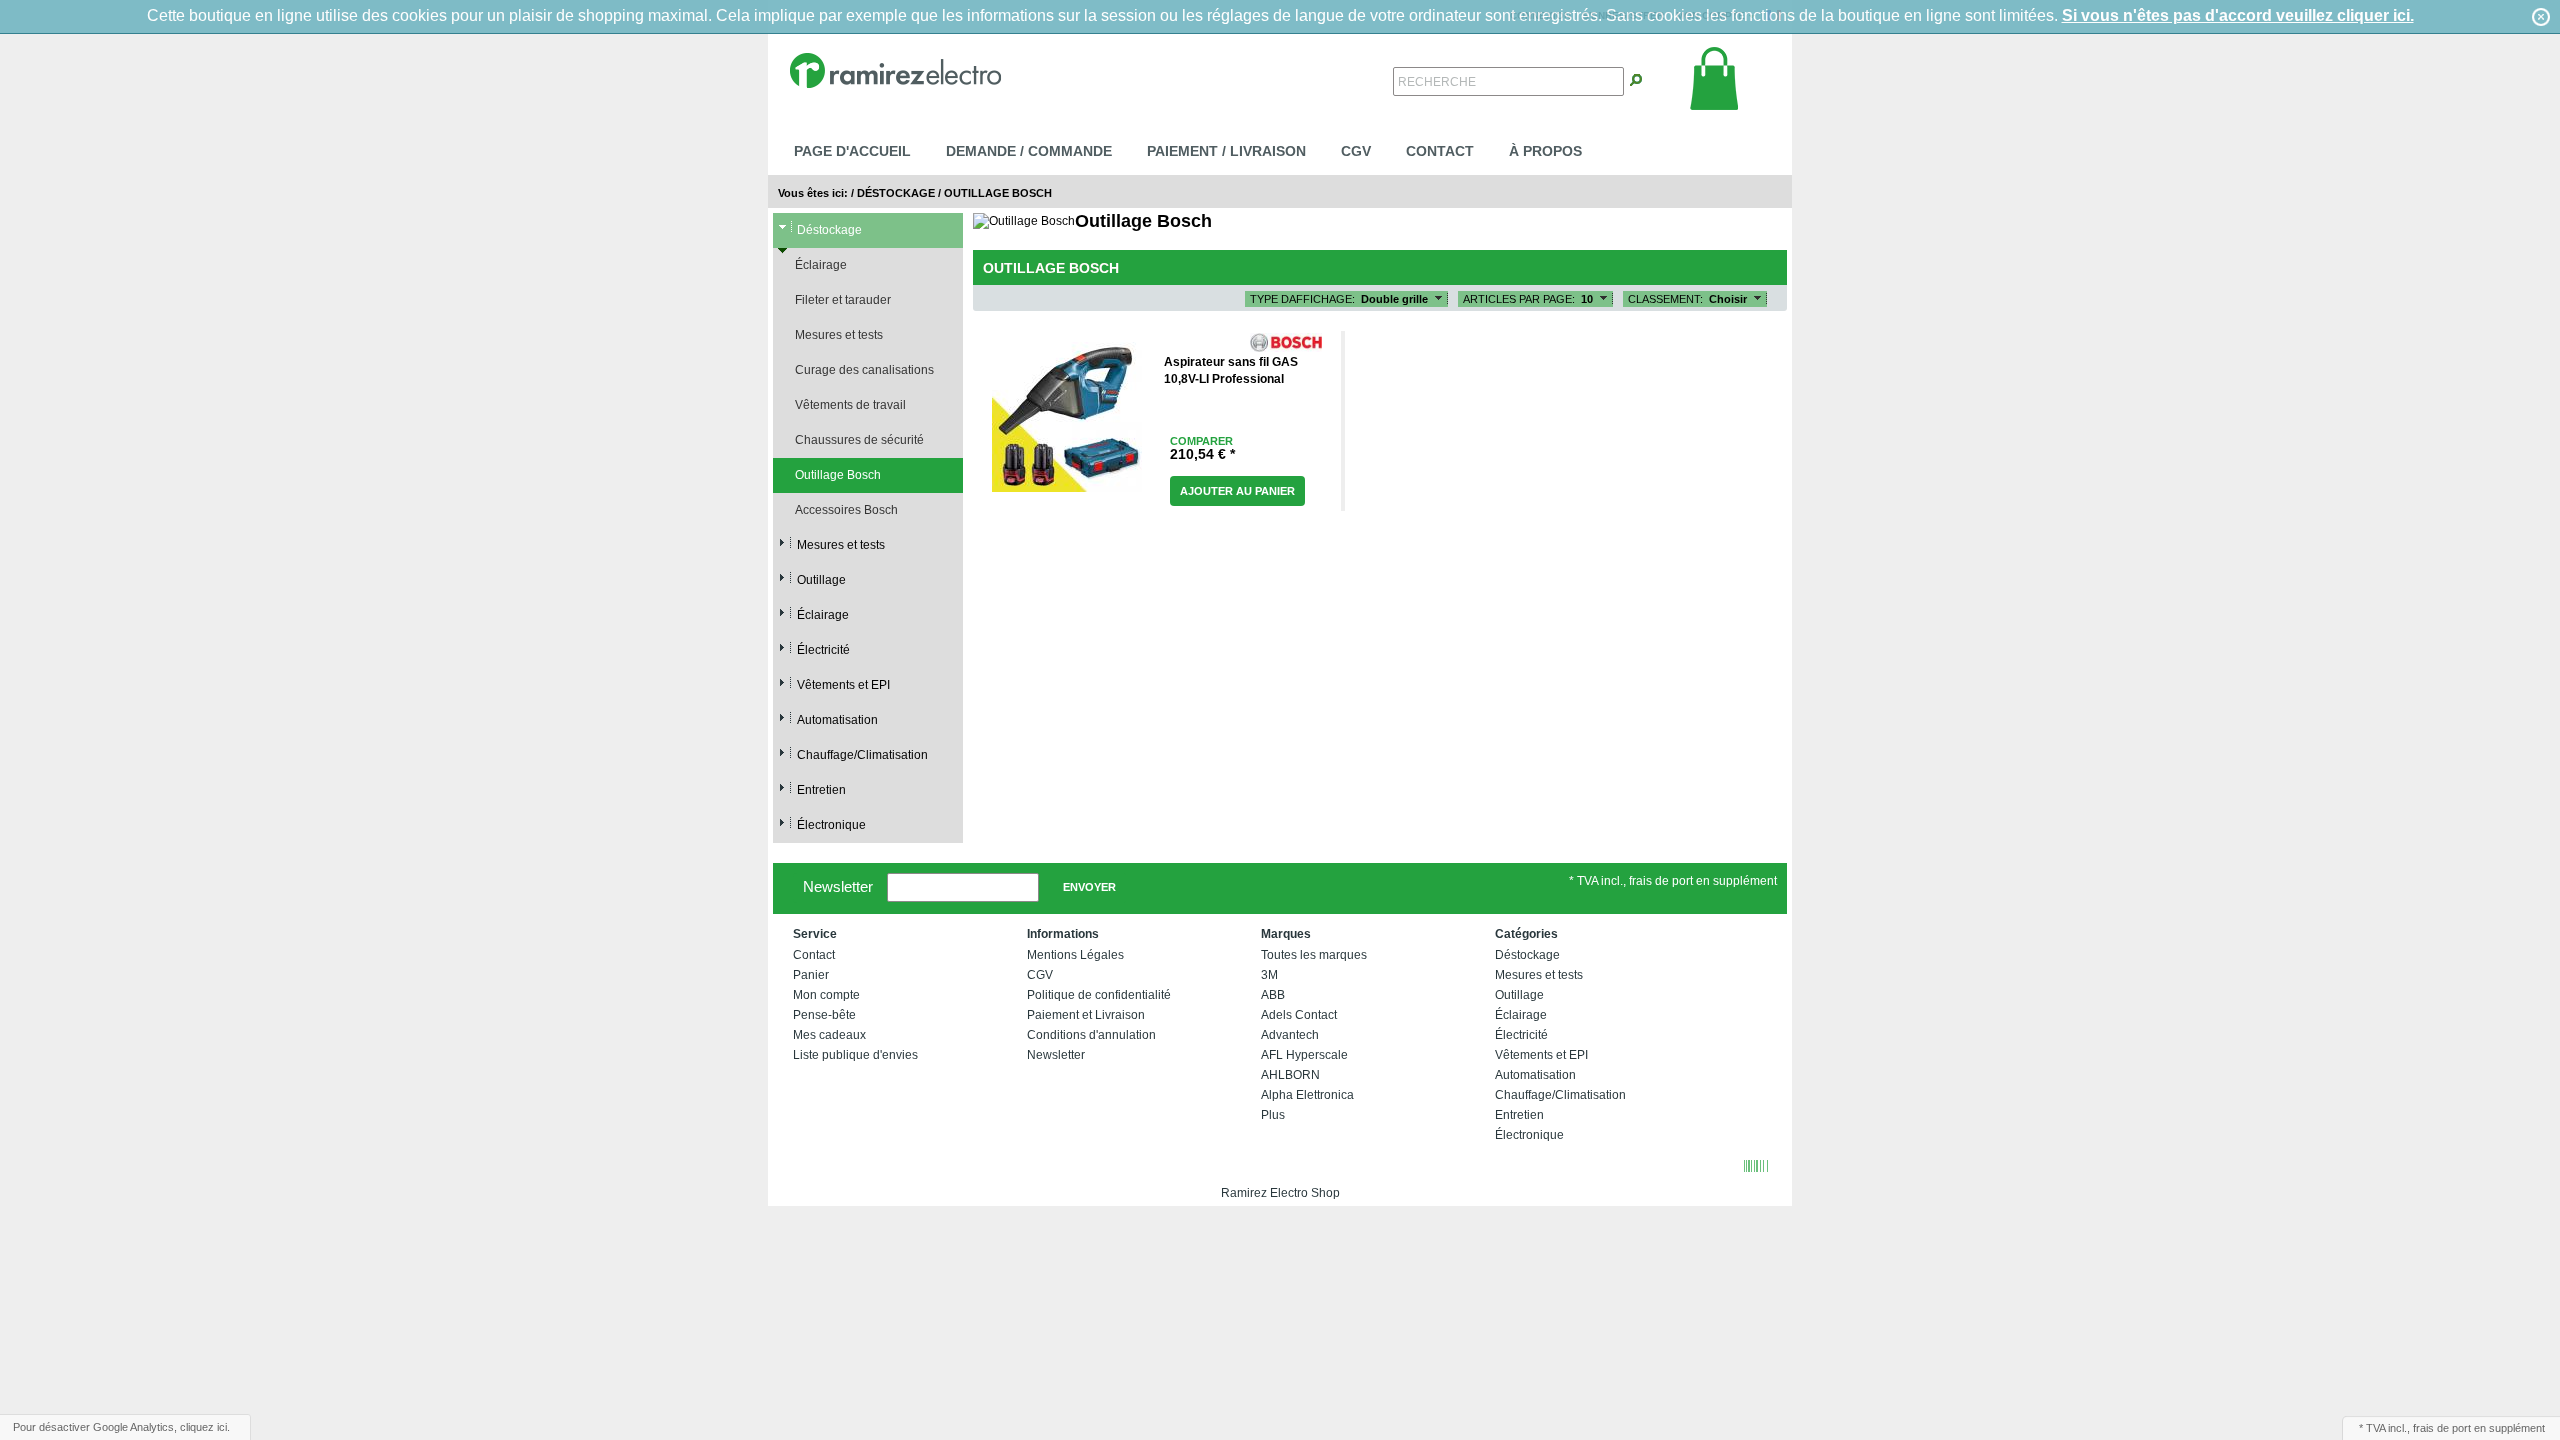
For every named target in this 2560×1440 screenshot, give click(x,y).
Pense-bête (824, 1015)
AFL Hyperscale (1304, 1055)
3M (1269, 975)
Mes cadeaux (829, 1035)
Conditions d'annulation (1091, 1035)
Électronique (831, 825)
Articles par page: (1519, 299)
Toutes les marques (1314, 955)
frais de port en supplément (2479, 1428)
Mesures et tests (839, 335)
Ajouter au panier (1237, 491)
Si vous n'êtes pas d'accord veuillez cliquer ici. (2238, 15)
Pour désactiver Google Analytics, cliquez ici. (121, 1427)
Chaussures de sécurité (859, 440)
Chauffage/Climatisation (862, 755)
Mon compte (826, 995)
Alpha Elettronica (1307, 1095)
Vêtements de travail (850, 405)
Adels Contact (1299, 1015)
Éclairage (821, 265)
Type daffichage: (1302, 299)
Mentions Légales (1075, 955)
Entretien (821, 790)
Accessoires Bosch (846, 510)
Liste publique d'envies (855, 1055)
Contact (1440, 151)
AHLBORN (1290, 1075)
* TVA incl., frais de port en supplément (1673, 881)
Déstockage (896, 193)
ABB (1273, 995)
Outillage (821, 580)
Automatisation (837, 720)
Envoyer (1089, 887)
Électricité (823, 650)
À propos (1545, 151)
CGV (1356, 151)
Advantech (1290, 1035)
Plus (1273, 1115)
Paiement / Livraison (1226, 151)
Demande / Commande (1029, 151)
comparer (1201, 441)
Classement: (1665, 299)
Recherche (1437, 82)
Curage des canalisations (864, 370)
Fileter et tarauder (843, 300)
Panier (811, 975)
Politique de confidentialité (1099, 995)
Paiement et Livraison (1086, 1015)
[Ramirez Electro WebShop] (895, 68)
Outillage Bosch (998, 193)
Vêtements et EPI (843, 685)
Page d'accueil (852, 151)
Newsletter (838, 885)
